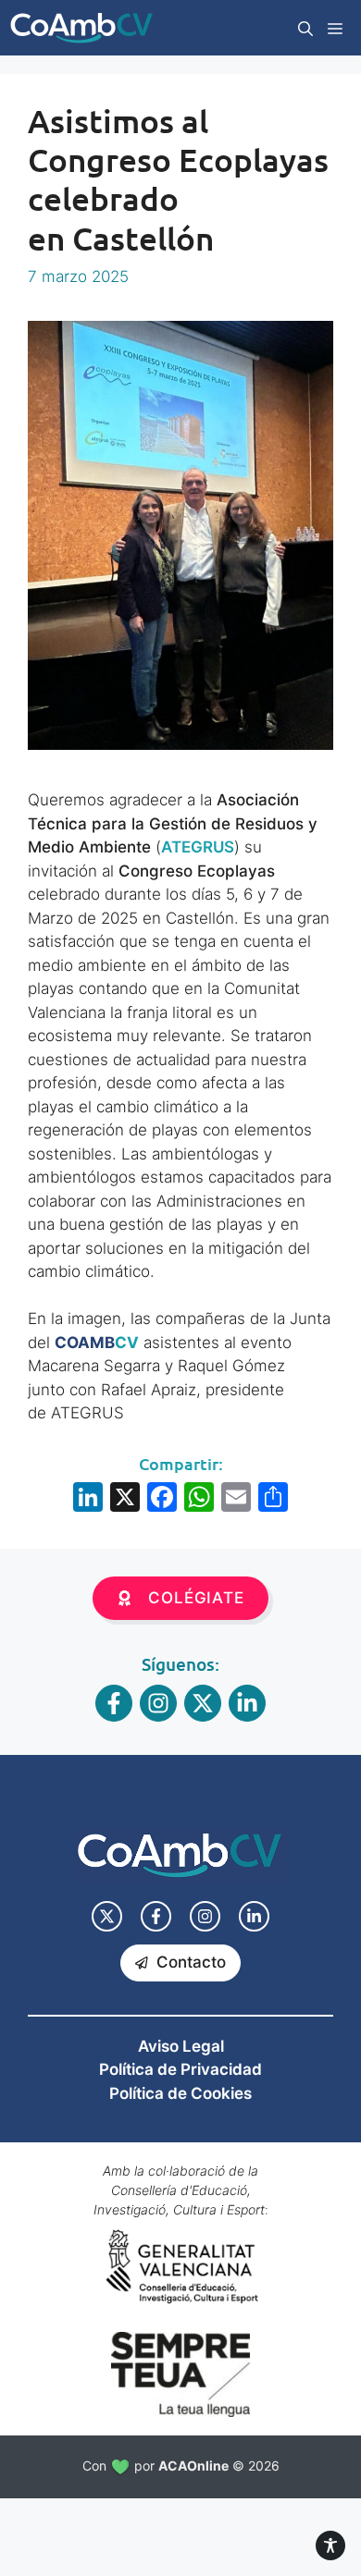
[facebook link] (156, 1916)
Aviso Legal (181, 2046)
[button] (305, 28)
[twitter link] (107, 1916)
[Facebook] (162, 1499)
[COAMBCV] (81, 28)
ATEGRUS (198, 847)
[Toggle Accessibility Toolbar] (330, 2545)
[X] (125, 1499)
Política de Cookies (180, 2093)
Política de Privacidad (180, 2069)
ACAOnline (193, 2466)
